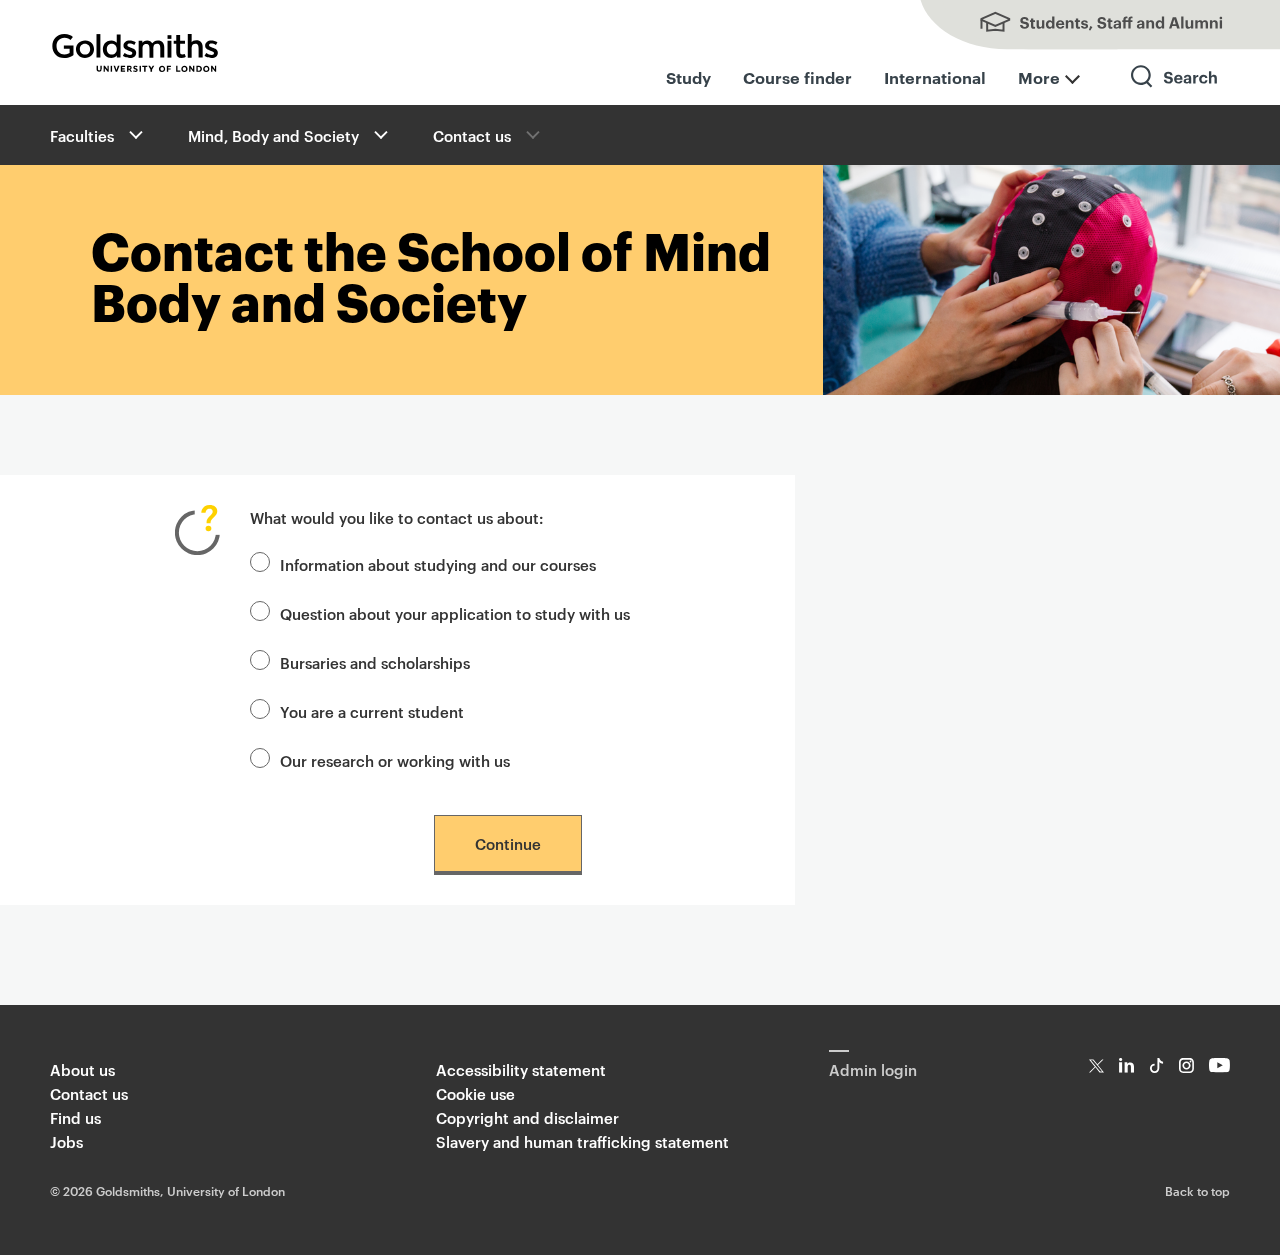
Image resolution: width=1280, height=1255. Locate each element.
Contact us (472, 135)
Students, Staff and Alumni (1080, 25)
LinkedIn (1126, 1065)
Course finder (797, 77)
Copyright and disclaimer (527, 1117)
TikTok (1156, 1065)
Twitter (1096, 1065)
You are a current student (372, 711)
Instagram (1186, 1065)
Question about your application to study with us (455, 613)
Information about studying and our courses (438, 564)
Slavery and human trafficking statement (582, 1141)
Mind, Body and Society (273, 135)
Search (1175, 94)
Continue (508, 843)
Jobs (66, 1141)
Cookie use (475, 1093)
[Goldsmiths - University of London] (135, 53)
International (935, 77)
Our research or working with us (395, 760)
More (1039, 77)
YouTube (1219, 1065)
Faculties (82, 135)
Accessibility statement (521, 1069)
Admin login (873, 1069)
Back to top (1197, 1190)
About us (82, 1069)
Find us (75, 1117)
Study (688, 77)
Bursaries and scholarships (375, 662)
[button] (134, 135)
